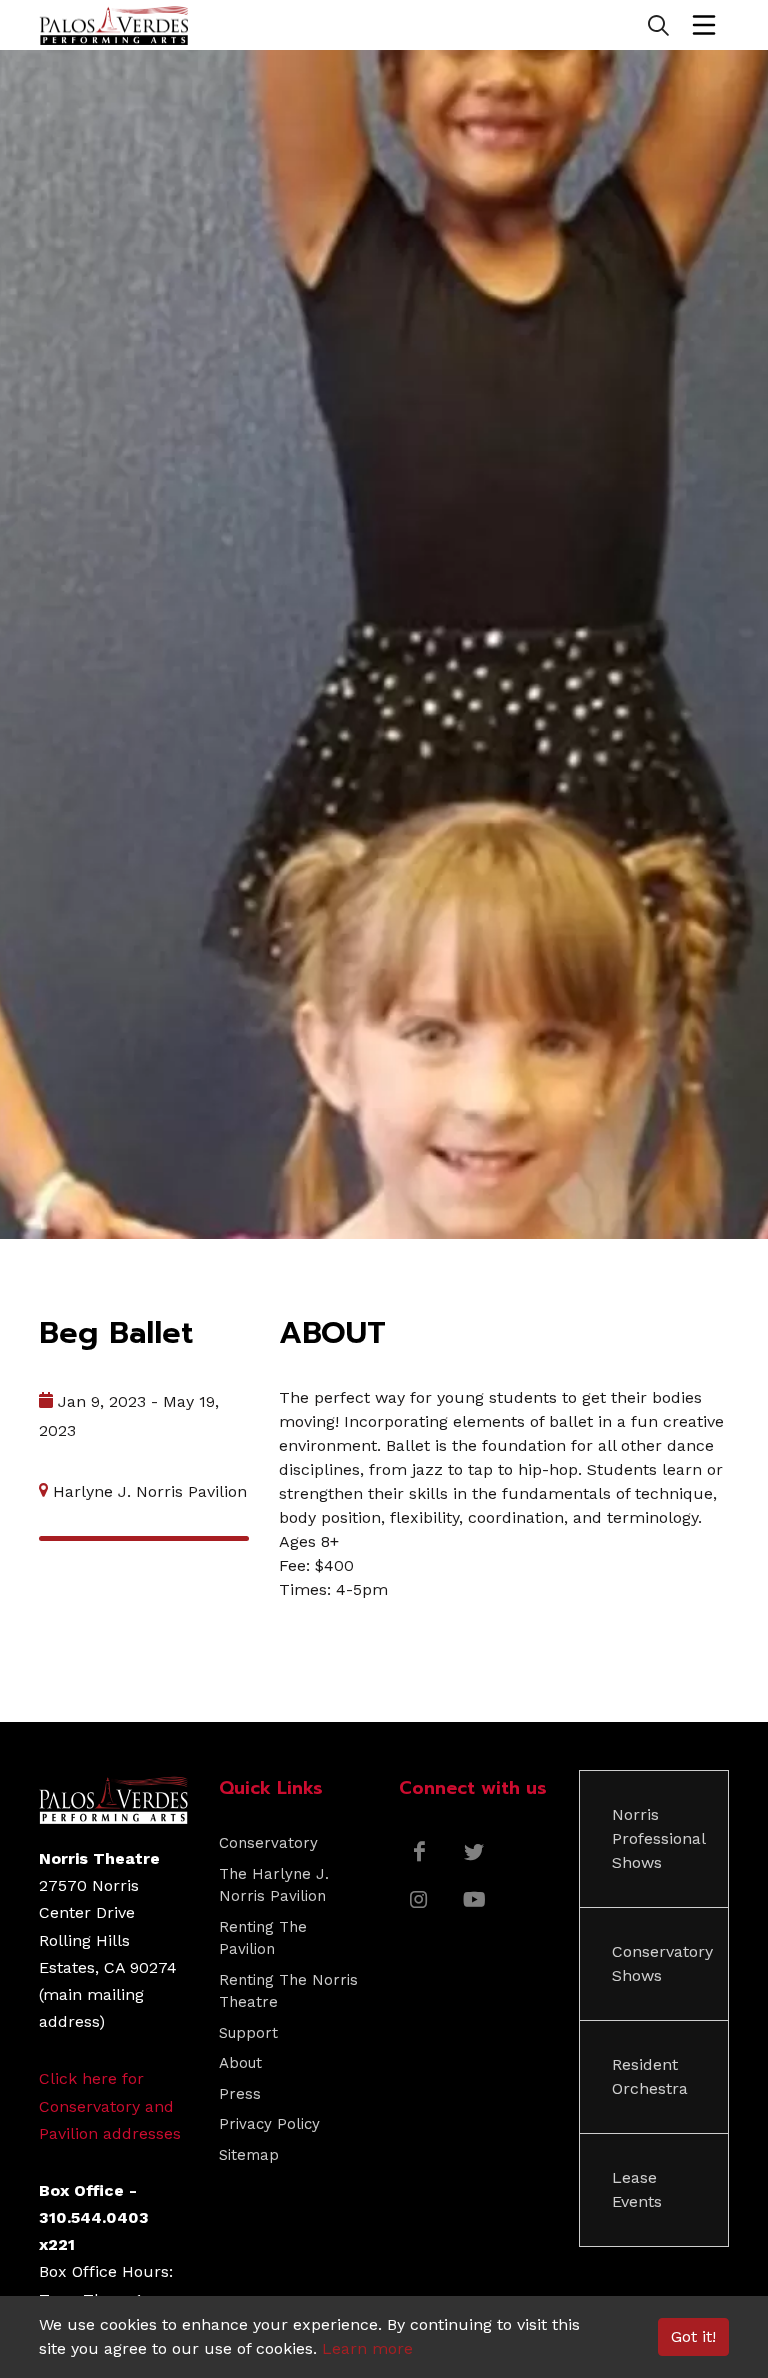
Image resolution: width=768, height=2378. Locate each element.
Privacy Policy (269, 2124)
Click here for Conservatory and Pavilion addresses (110, 2105)
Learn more (367, 2348)
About (240, 2063)
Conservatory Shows (662, 1963)
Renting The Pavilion (263, 1938)
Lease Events (637, 2189)
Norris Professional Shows (659, 1838)
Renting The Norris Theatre (288, 1991)
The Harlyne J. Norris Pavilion (274, 1885)
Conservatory (268, 1843)
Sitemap (249, 2155)
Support (248, 2033)
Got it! (693, 2336)
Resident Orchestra (650, 2076)
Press (240, 2094)
